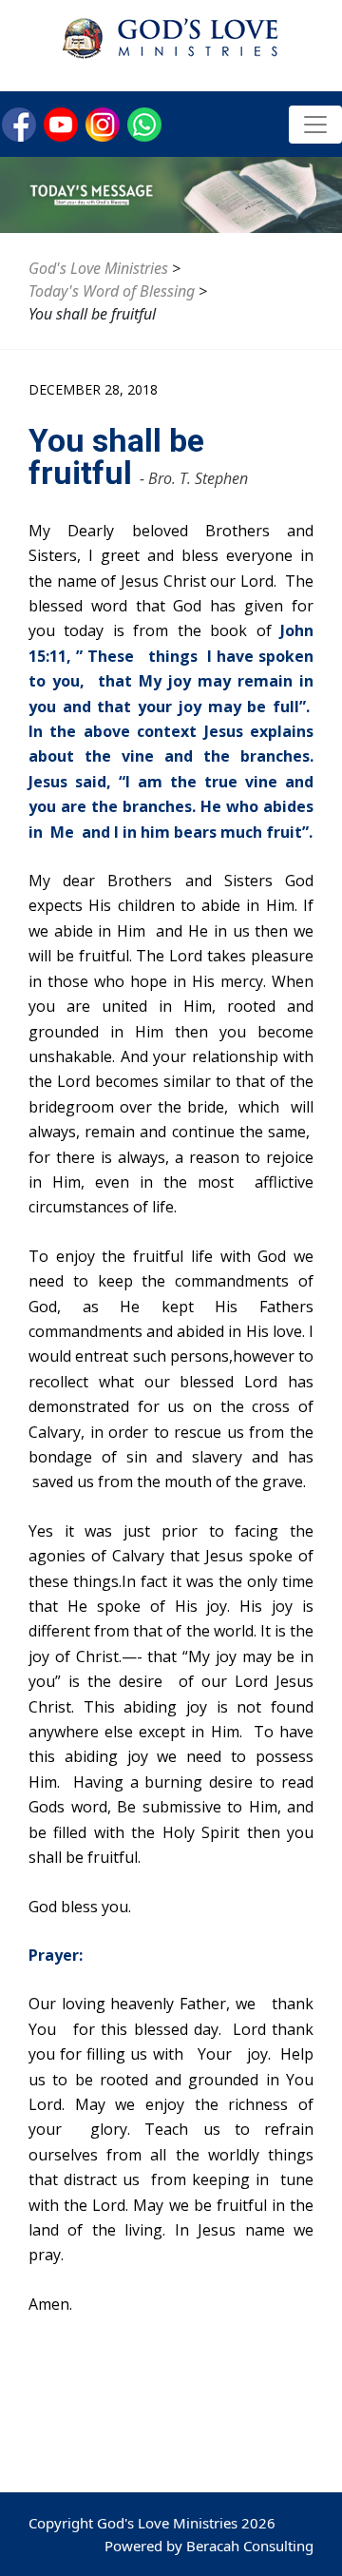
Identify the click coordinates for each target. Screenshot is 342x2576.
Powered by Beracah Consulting (209, 2546)
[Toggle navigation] (315, 125)
